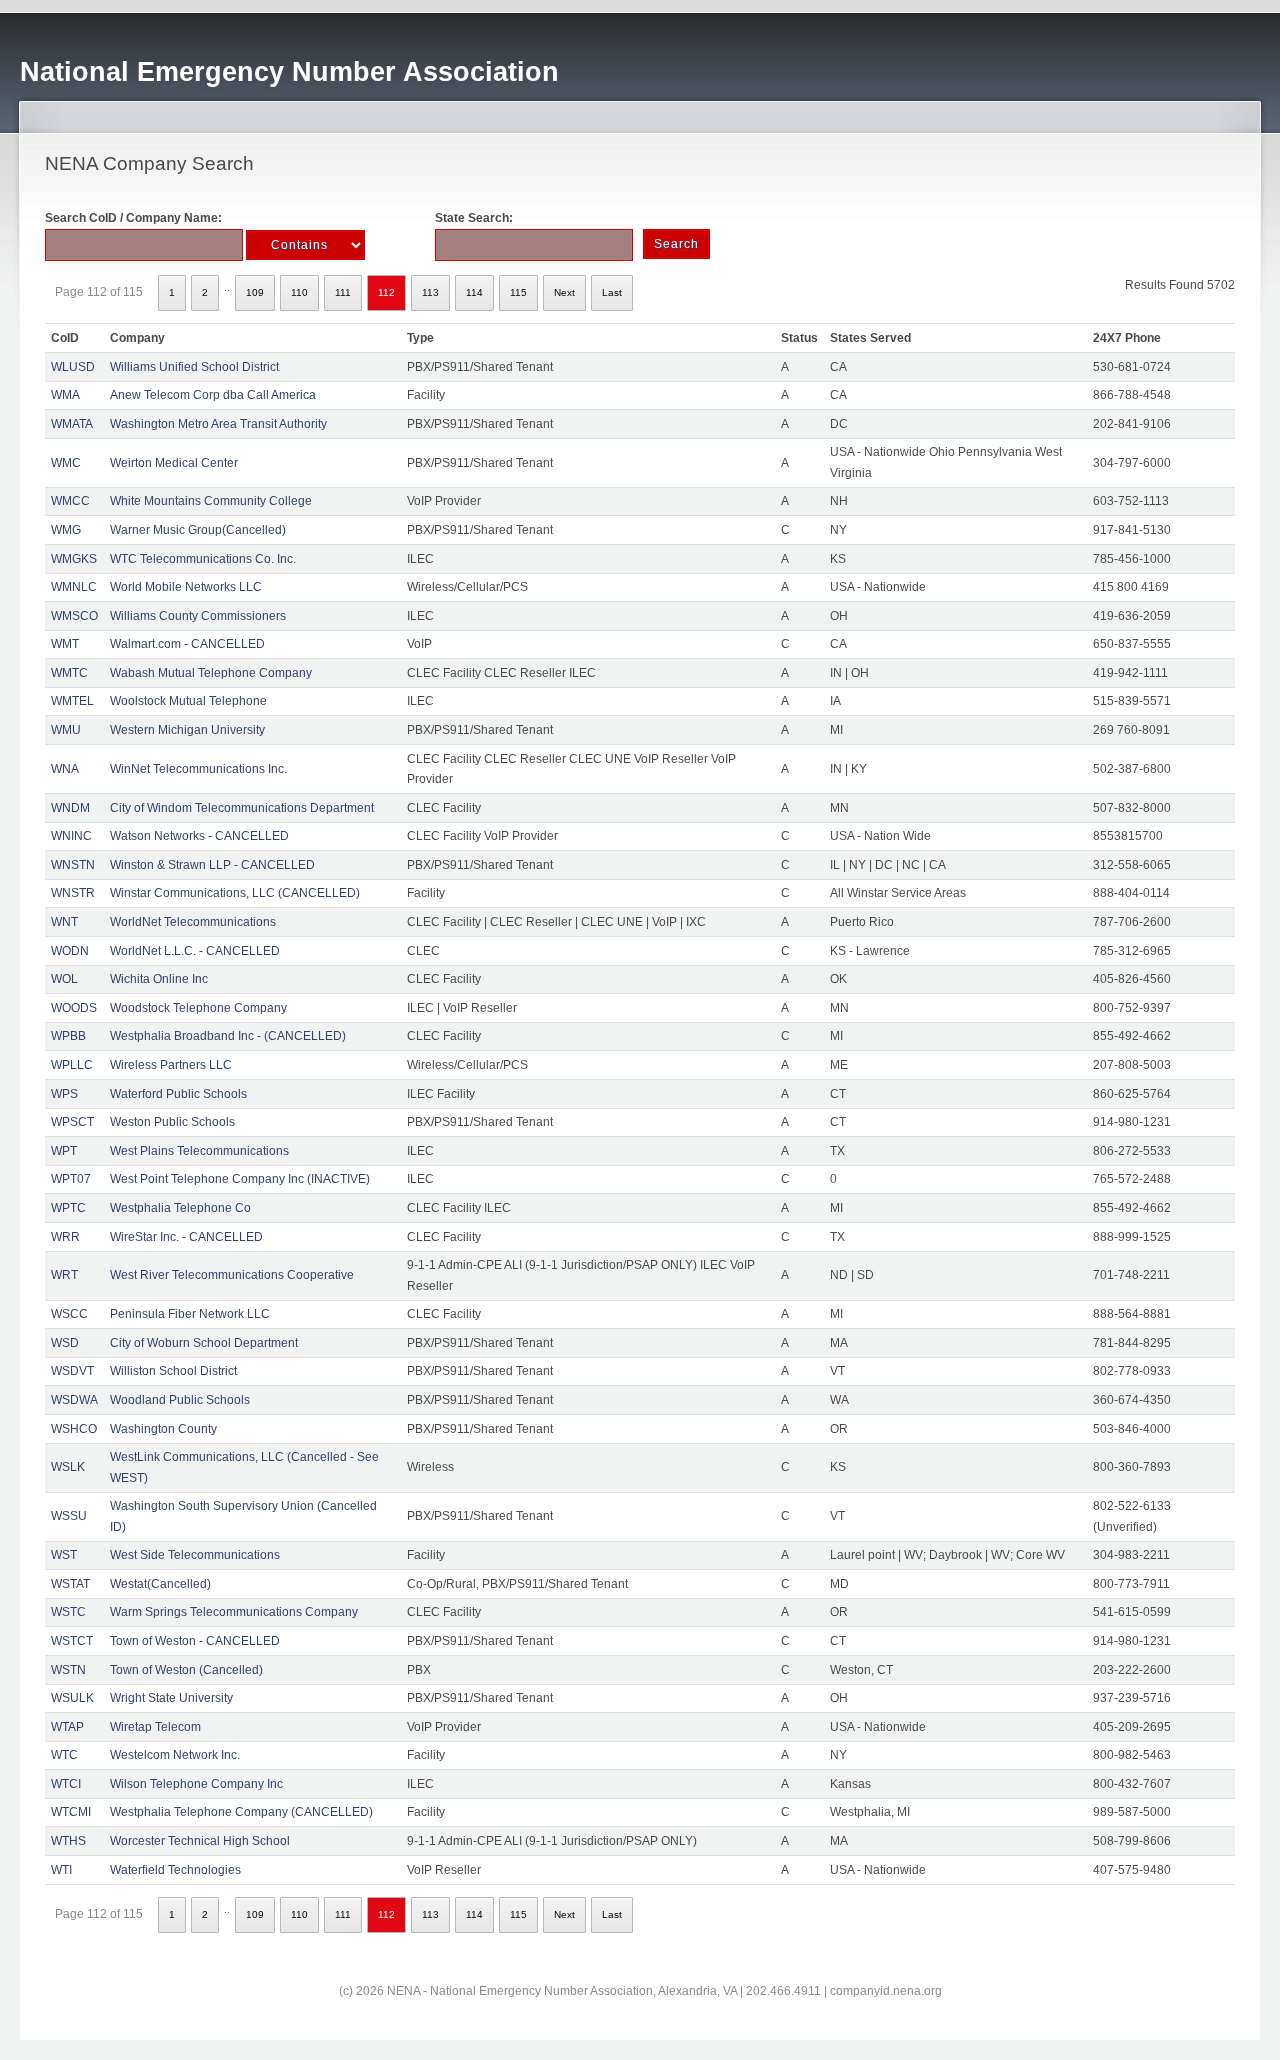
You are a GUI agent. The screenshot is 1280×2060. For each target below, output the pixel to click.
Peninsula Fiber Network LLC (190, 1314)
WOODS (74, 1008)
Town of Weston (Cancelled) (186, 1670)
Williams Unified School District (194, 367)
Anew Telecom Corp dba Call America (213, 395)
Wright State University (171, 1698)
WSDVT (72, 1371)
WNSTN (73, 865)
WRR (65, 1237)
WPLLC (72, 1065)
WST (64, 1555)
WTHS (68, 1841)
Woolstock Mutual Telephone (188, 701)
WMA (65, 395)
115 (518, 292)
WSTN (68, 1670)
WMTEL (72, 701)
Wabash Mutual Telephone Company (211, 673)
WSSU (69, 1516)
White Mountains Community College (211, 501)
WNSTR (73, 893)
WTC (64, 1755)
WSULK (72, 1698)
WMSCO (74, 616)
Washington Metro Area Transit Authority (218, 424)
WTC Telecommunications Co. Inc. (203, 559)
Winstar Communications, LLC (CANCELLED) (235, 893)
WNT (64, 922)
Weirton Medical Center (174, 463)
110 (299, 292)
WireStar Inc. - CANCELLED (186, 1237)
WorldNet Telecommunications (193, 922)
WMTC (69, 673)
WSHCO (74, 1429)
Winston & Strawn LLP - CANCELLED (212, 865)
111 (343, 292)
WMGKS (74, 559)
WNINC (71, 836)
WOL (64, 979)
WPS (64, 1094)
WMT (65, 644)
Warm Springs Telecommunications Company (234, 1612)
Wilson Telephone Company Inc (196, 1784)
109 (255, 292)
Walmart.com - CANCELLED (187, 644)
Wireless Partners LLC (171, 1065)
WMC (66, 463)
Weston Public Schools (172, 1122)
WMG (66, 530)
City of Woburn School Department (204, 1343)
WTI (61, 1870)
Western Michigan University (187, 730)
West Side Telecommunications (195, 1555)
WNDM (70, 808)
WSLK (68, 1467)
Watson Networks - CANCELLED (199, 836)
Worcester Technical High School (200, 1841)
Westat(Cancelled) (160, 1584)
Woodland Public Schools (180, 1400)
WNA (65, 769)
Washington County (163, 1429)
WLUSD (73, 367)
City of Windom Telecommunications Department (242, 808)
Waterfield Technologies (175, 1870)
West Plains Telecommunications (199, 1151)
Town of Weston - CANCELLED (195, 1641)
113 (430, 292)
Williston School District (173, 1371)
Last (612, 292)
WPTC (68, 1208)
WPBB (68, 1036)
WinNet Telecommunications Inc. (198, 769)
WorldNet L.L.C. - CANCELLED (195, 951)
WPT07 (71, 1179)
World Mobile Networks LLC (186, 587)
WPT (64, 1151)
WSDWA (74, 1400)
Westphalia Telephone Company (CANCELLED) (241, 1812)
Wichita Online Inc (159, 979)
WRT (64, 1275)
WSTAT (70, 1584)
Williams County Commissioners (198, 616)
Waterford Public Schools (178, 1094)
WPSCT (72, 1122)
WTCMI (71, 1812)
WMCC (70, 501)
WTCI (66, 1784)
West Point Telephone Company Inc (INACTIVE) (240, 1179)
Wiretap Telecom (155, 1727)
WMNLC (74, 587)
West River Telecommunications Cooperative (232, 1275)
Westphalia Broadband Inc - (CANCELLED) (228, 1036)
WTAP (67, 1727)
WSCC (69, 1314)
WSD (65, 1343)
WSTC (68, 1612)
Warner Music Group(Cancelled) (198, 530)
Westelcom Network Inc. (175, 1755)
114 (474, 292)
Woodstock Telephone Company (198, 1008)
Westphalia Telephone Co (180, 1208)
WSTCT (72, 1641)
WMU (66, 730)
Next (564, 292)
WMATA (72, 424)
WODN (70, 951)
